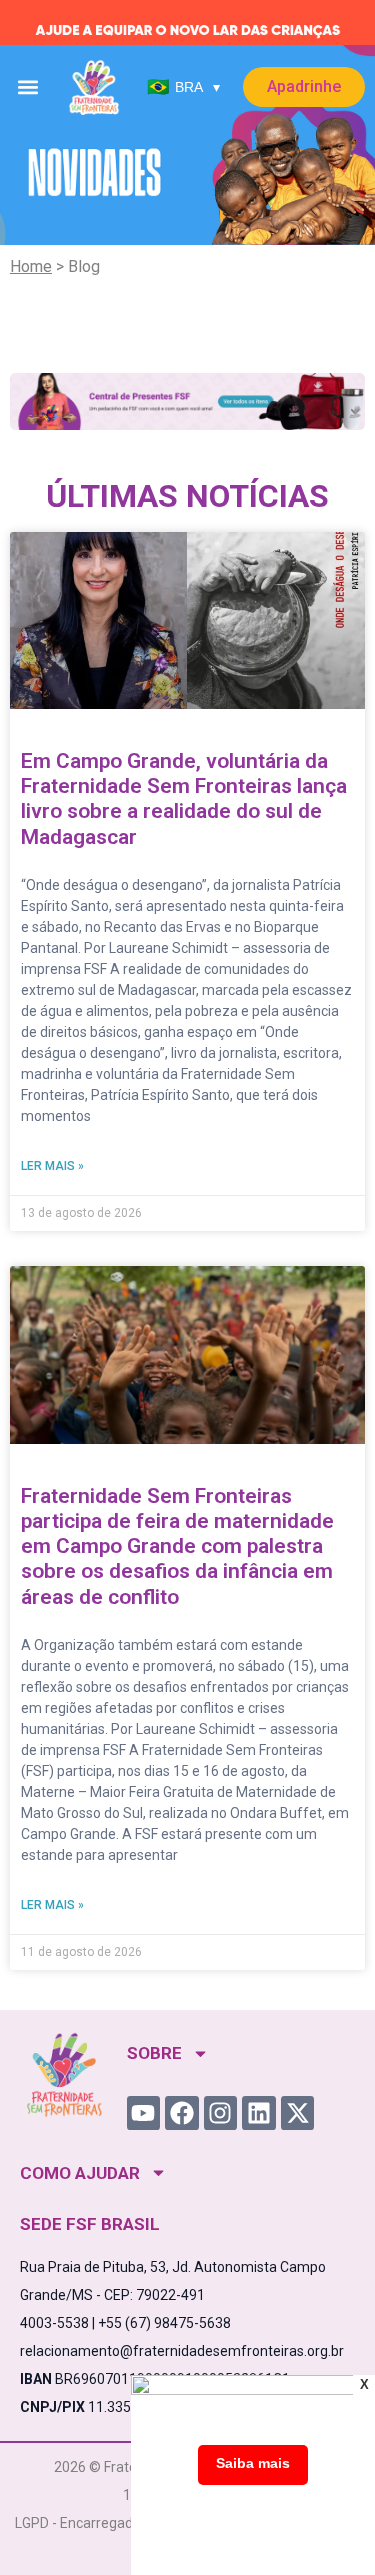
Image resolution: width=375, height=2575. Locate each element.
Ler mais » (52, 1166)
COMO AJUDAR (80, 2173)
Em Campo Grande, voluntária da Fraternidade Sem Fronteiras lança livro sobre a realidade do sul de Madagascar (184, 799)
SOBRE (154, 2053)
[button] (28, 87)
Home (31, 266)
